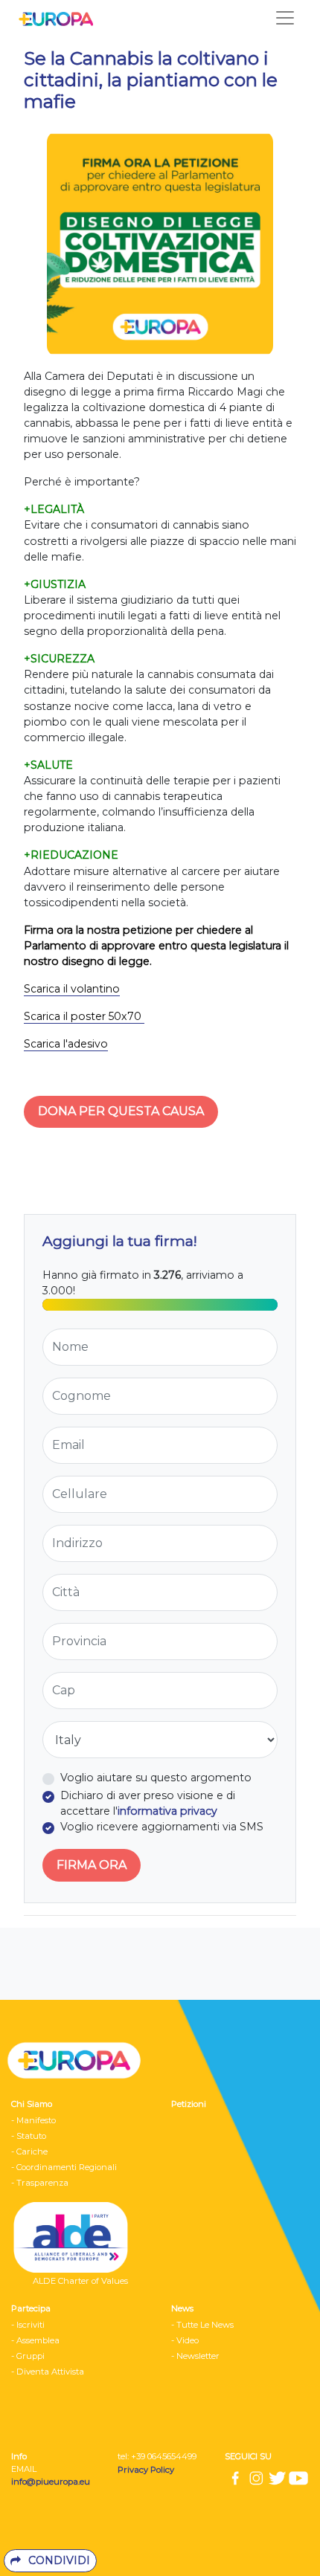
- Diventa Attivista (48, 2372)
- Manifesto (33, 2120)
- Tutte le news (202, 2325)
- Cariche (29, 2151)
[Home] (52, 18)
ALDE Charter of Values (80, 2281)
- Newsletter (195, 2356)
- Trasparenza (40, 2183)
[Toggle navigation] (285, 18)
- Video (185, 2340)
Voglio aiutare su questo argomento (156, 1778)
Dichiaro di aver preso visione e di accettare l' (148, 1803)
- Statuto (29, 2136)
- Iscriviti (28, 2325)
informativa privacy (167, 1811)
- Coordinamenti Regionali (64, 2167)
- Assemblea (35, 2340)
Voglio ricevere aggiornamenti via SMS (162, 1827)
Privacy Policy (147, 2470)
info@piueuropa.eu (51, 2482)
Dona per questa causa (121, 1111)
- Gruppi (28, 2356)
